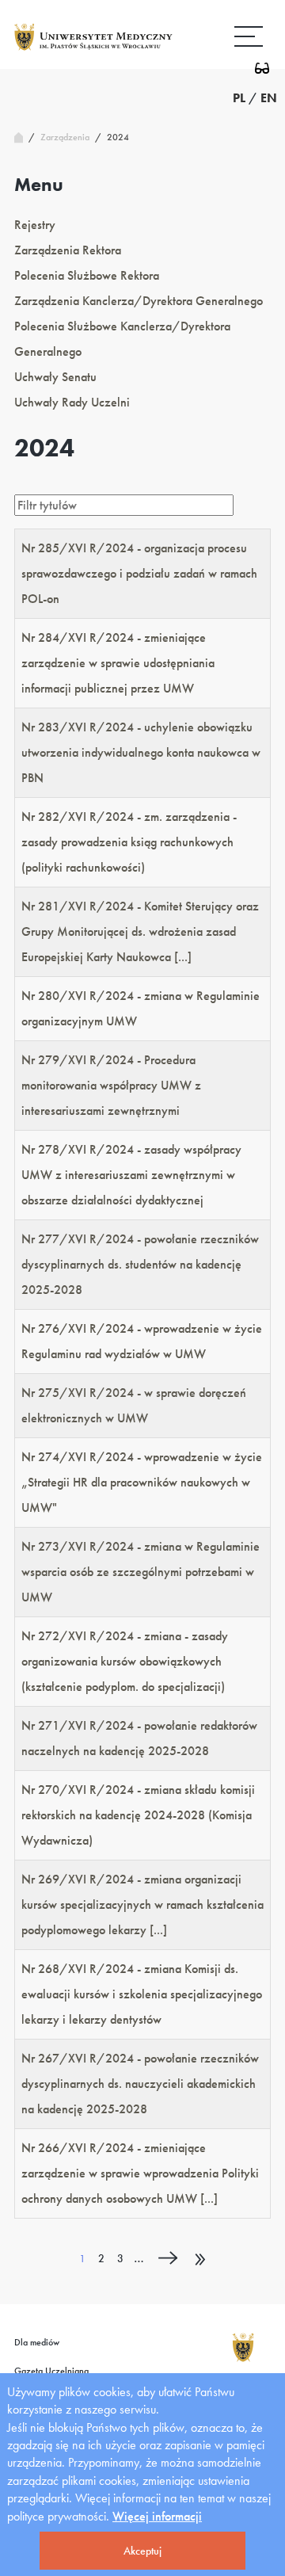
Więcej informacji (157, 2516)
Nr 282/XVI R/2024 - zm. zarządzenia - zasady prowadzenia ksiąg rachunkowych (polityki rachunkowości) (129, 842)
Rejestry (35, 225)
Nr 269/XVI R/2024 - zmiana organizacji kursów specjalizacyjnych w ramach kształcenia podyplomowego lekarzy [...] (142, 1904)
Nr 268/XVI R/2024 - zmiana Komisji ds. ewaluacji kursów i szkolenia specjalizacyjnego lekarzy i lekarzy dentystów (142, 1994)
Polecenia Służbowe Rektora (87, 275)
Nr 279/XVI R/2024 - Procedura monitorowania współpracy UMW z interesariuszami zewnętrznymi (111, 1085)
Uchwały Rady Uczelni (72, 402)
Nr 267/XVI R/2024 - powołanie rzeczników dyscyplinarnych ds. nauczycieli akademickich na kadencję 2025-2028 (140, 2084)
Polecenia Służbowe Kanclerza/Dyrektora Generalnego (122, 339)
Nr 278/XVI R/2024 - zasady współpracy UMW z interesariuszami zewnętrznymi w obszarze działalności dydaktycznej (131, 1175)
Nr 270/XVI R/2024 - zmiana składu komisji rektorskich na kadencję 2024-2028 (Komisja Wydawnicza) (138, 1815)
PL (239, 98)
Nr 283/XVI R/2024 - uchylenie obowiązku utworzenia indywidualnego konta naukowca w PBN (141, 752)
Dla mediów (37, 2342)
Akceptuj (142, 2551)
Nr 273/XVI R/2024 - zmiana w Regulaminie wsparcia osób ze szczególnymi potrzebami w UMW (141, 1572)
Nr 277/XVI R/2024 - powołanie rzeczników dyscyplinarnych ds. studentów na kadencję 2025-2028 (140, 1264)
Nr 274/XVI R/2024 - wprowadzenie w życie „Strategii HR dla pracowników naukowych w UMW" (142, 1482)
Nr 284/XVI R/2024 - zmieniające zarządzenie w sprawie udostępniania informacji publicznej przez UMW (118, 663)
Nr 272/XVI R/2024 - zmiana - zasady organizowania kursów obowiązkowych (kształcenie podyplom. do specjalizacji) (125, 1661)
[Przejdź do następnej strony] (167, 2261)
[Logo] (93, 50)
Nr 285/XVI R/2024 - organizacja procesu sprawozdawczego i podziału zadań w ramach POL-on (139, 573)
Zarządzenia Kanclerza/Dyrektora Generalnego (139, 301)
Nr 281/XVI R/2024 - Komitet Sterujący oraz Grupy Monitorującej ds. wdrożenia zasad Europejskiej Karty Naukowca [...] (140, 931)
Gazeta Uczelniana (51, 2371)
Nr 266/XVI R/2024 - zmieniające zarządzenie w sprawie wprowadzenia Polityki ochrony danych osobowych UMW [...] (140, 2173)
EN (269, 98)
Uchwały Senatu (55, 377)
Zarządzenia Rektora (68, 250)
